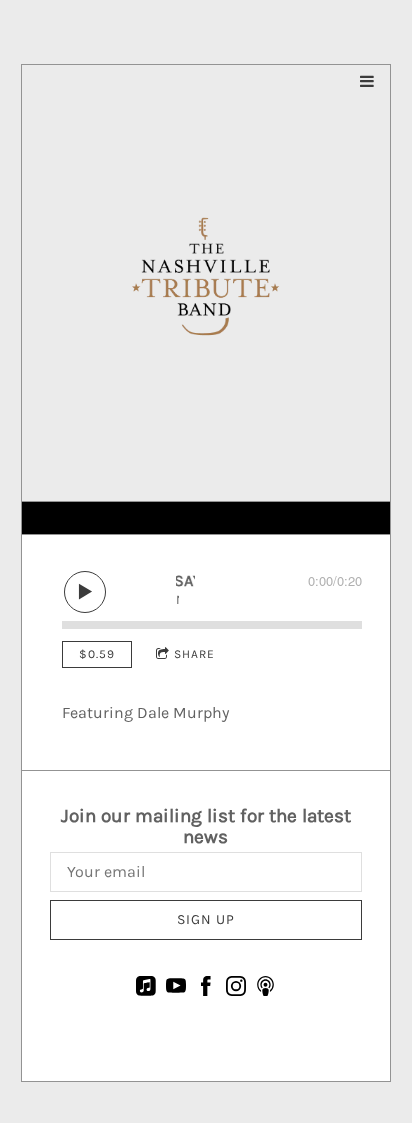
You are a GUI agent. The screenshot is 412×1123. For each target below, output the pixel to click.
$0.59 (97, 654)
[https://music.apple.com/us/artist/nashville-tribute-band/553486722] (146, 989)
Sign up (206, 919)
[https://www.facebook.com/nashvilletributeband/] (206, 989)
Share (194, 654)
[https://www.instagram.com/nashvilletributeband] (236, 989)
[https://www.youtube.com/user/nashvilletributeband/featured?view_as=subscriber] (176, 989)
